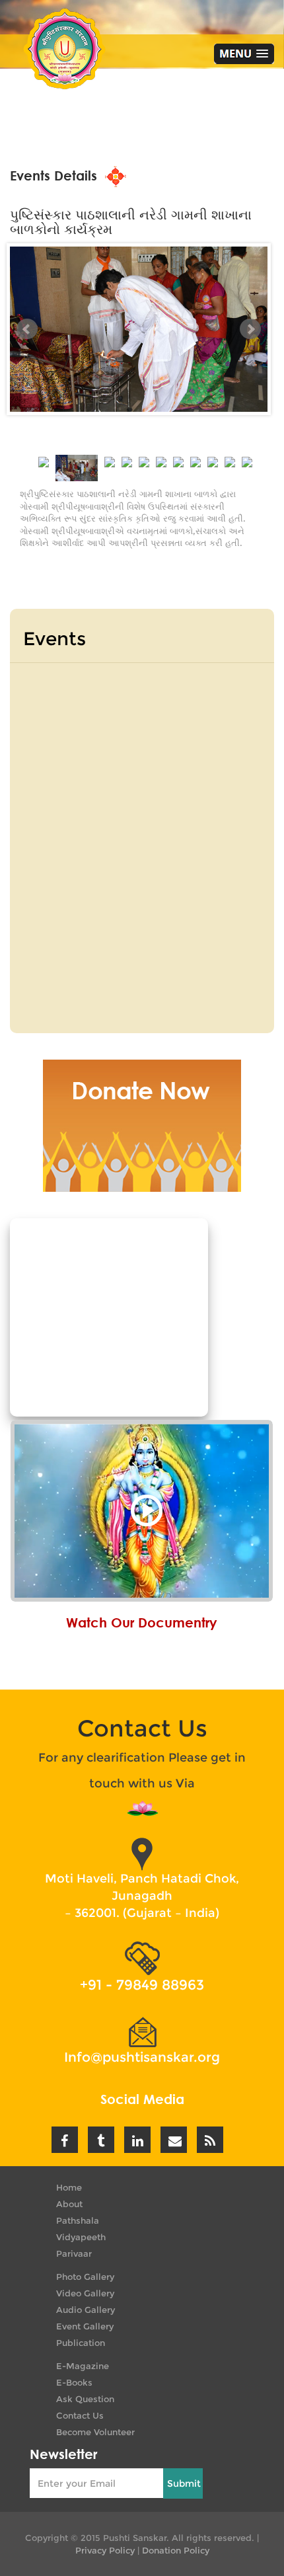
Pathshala (78, 2220)
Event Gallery (85, 2326)
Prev (27, 329)
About (69, 2204)
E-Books (74, 2382)
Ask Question (85, 2399)
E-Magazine (83, 2366)
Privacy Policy (105, 2550)
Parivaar (74, 2253)
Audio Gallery (86, 2310)
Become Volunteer (95, 2432)
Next (250, 329)
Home (69, 2187)
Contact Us (80, 2415)
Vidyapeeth (81, 2237)
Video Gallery (85, 2293)
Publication (81, 2343)
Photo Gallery (85, 2277)
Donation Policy (176, 2550)
